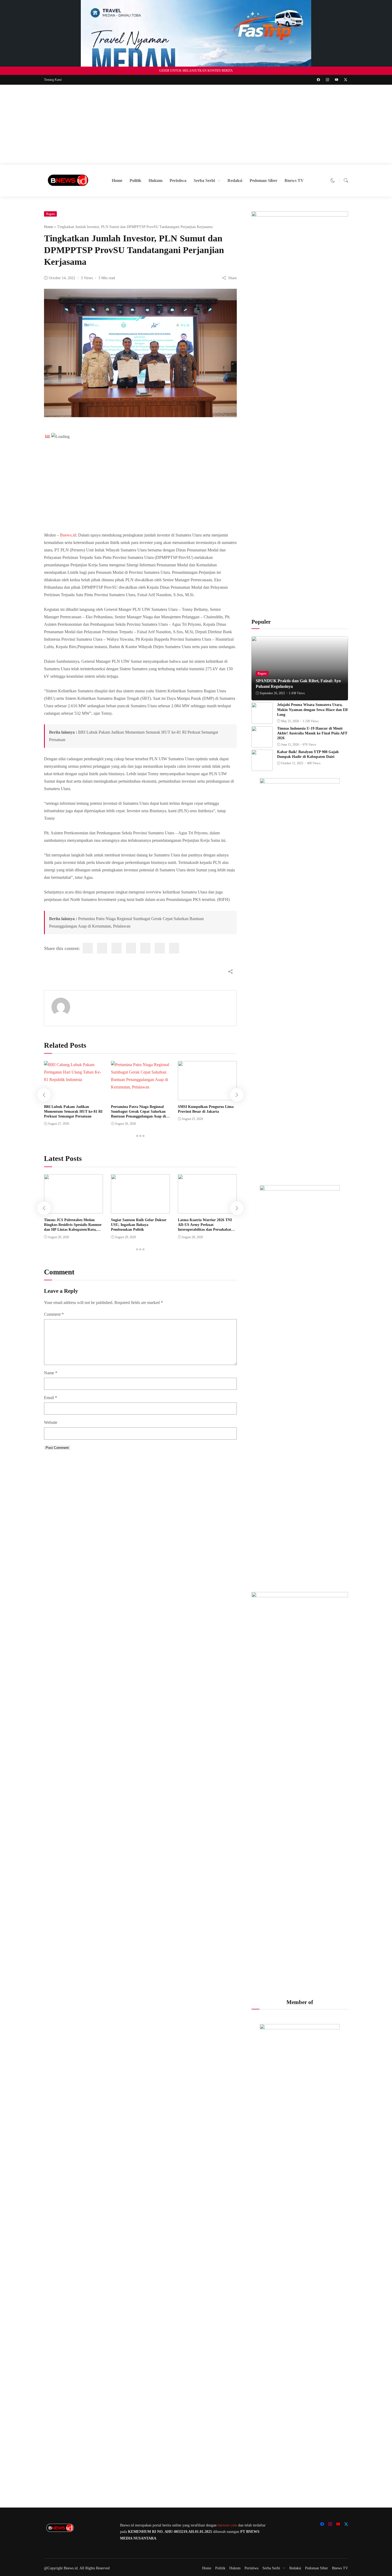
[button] (333, 180)
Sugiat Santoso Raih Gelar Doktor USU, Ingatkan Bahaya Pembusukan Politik (139, 1225)
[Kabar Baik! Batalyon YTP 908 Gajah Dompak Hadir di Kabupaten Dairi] (262, 767)
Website (51, 1422)
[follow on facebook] (318, 80)
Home (117, 180)
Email (51, 1398)
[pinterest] (145, 948)
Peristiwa (178, 180)
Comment (54, 1314)
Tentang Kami (53, 80)
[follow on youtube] (337, 80)
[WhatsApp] (160, 948)
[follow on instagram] (327, 80)
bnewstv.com (227, 2525)
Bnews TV (294, 180)
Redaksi (235, 180)
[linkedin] (117, 948)
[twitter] (102, 948)
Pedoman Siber (263, 180)
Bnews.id (68, 535)
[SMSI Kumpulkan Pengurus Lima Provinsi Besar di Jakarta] (207, 1096)
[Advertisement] (196, 125)
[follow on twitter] (346, 80)
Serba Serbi (204, 180)
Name (51, 1373)
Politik (135, 180)
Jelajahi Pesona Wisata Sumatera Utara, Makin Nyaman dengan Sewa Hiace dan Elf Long (312, 710)
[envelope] (131, 948)
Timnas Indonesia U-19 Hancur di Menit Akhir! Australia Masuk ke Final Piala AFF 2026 (312, 733)
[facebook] (88, 948)
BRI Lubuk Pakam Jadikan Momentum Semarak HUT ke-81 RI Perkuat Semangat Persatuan (73, 1112)
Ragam (51, 214)
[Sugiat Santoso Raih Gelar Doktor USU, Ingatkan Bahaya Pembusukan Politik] (140, 1210)
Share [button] (233, 278)
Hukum (155, 180)
